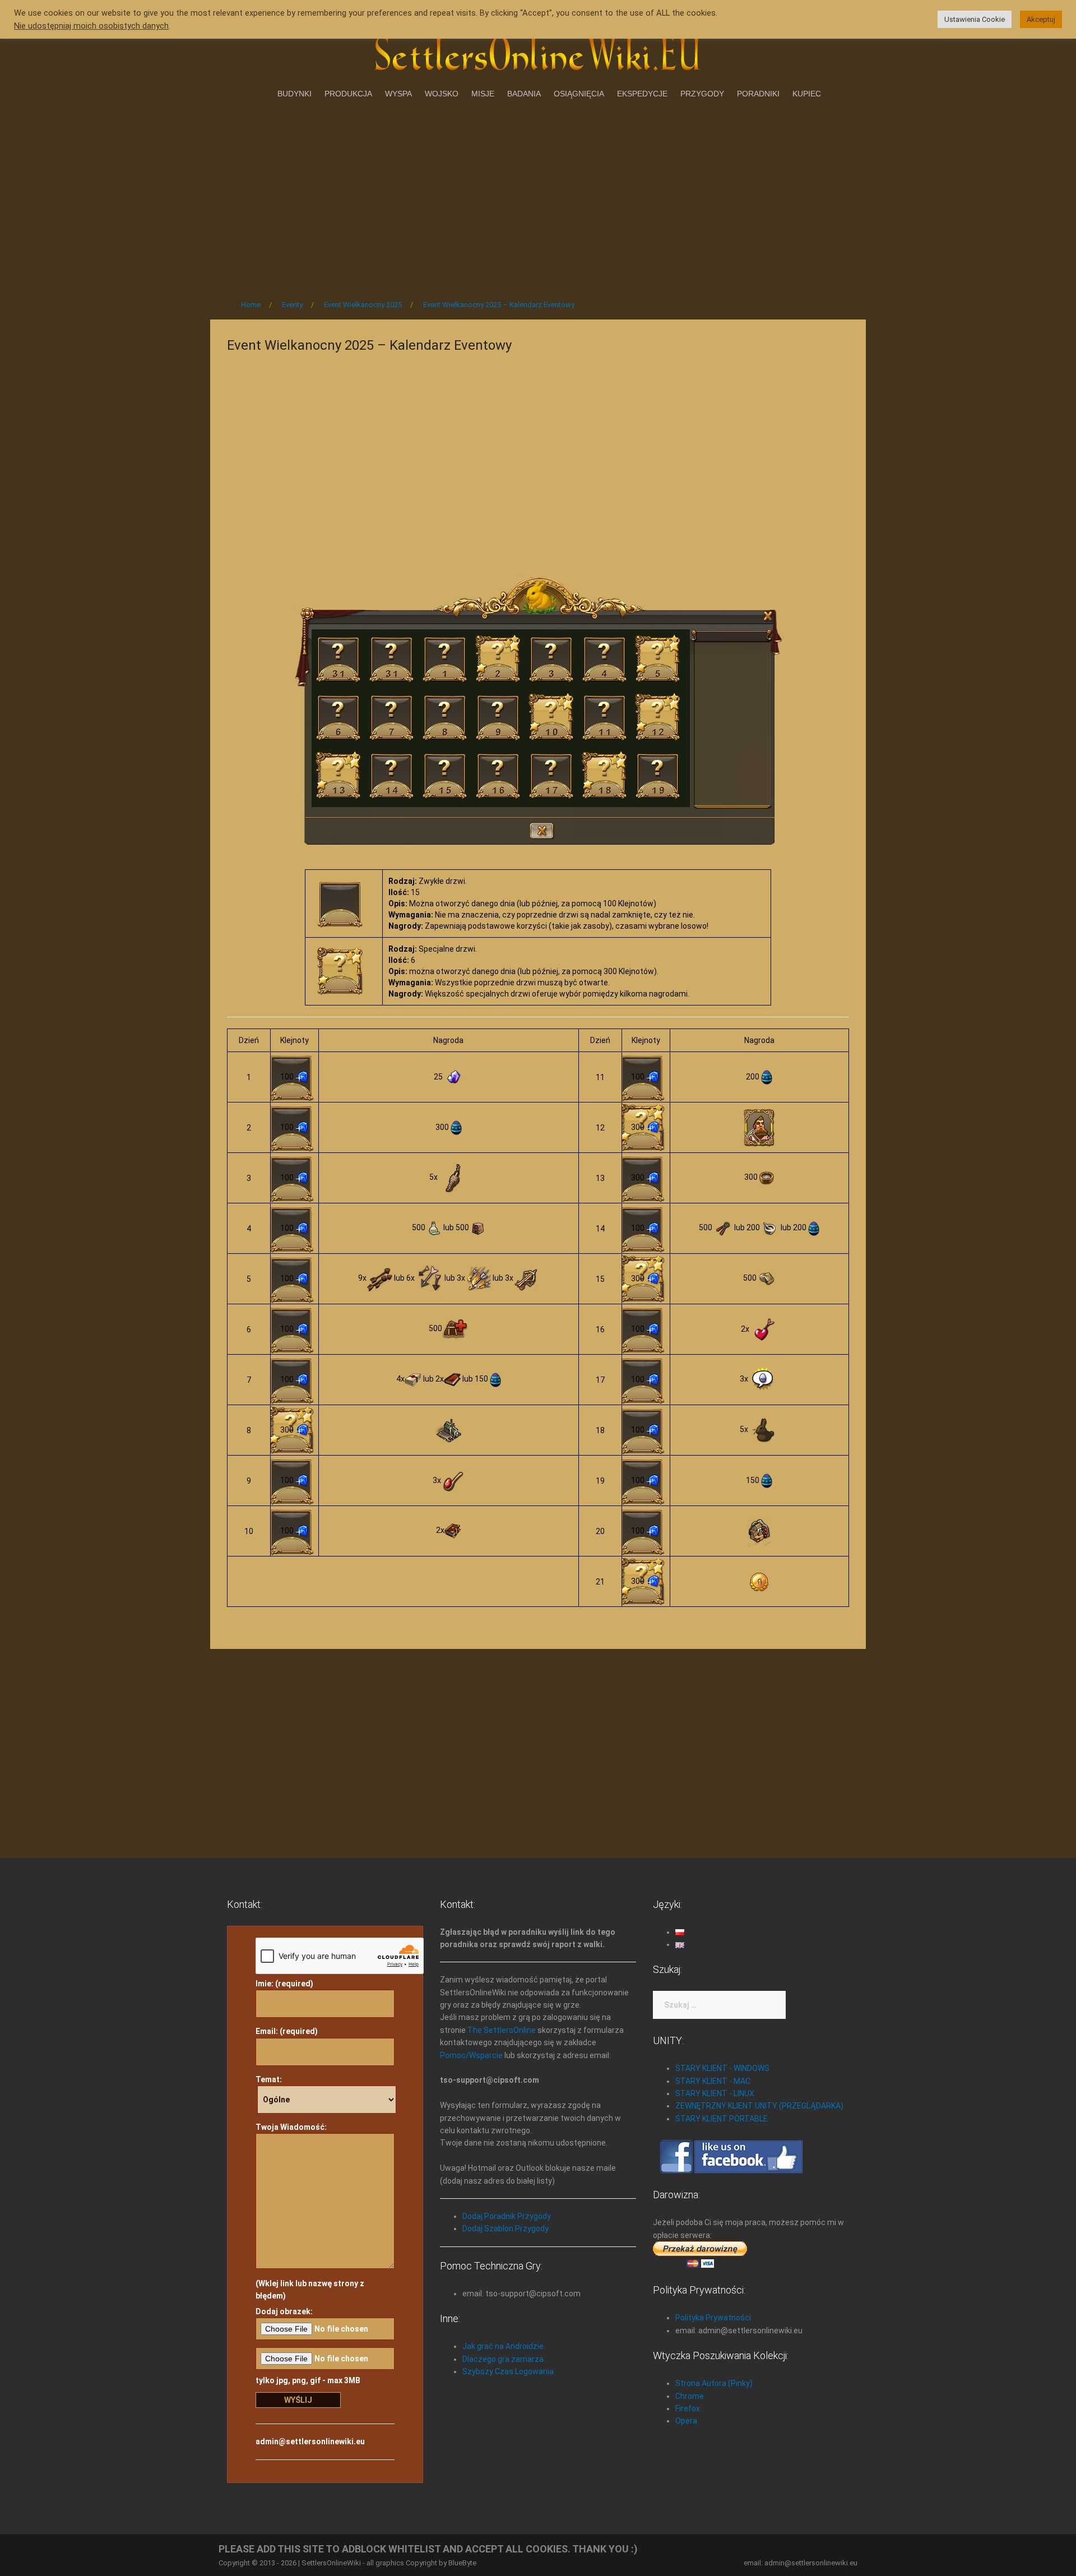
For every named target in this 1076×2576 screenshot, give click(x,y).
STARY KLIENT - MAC (713, 2081)
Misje (483, 94)
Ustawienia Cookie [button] (975, 19)
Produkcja (348, 94)
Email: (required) (287, 2031)
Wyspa (398, 94)
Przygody (702, 94)
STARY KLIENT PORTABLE (722, 2119)
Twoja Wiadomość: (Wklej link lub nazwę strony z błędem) (310, 2211)
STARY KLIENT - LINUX (715, 2093)
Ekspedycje (642, 94)
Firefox (688, 2408)
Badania (524, 94)
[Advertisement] (538, 196)
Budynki (294, 94)
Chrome (690, 2396)
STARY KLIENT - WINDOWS (722, 2068)
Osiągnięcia (579, 94)
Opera (686, 2421)
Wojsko (442, 94)
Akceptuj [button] (1041, 19)
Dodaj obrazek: (284, 2311)
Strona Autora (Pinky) (714, 2383)
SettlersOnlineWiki (331, 2563)
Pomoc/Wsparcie (471, 2055)
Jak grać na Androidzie (503, 2346)
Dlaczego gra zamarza (503, 2359)
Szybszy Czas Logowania (508, 2371)
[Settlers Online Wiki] (538, 52)
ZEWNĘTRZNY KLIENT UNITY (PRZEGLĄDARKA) (759, 2106)
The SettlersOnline (502, 2030)
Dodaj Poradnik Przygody (507, 2216)
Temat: (269, 2079)
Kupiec (807, 94)
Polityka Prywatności (713, 2318)
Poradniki (758, 94)
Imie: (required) (284, 1984)
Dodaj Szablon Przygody (505, 2228)
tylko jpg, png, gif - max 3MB (308, 2380)
